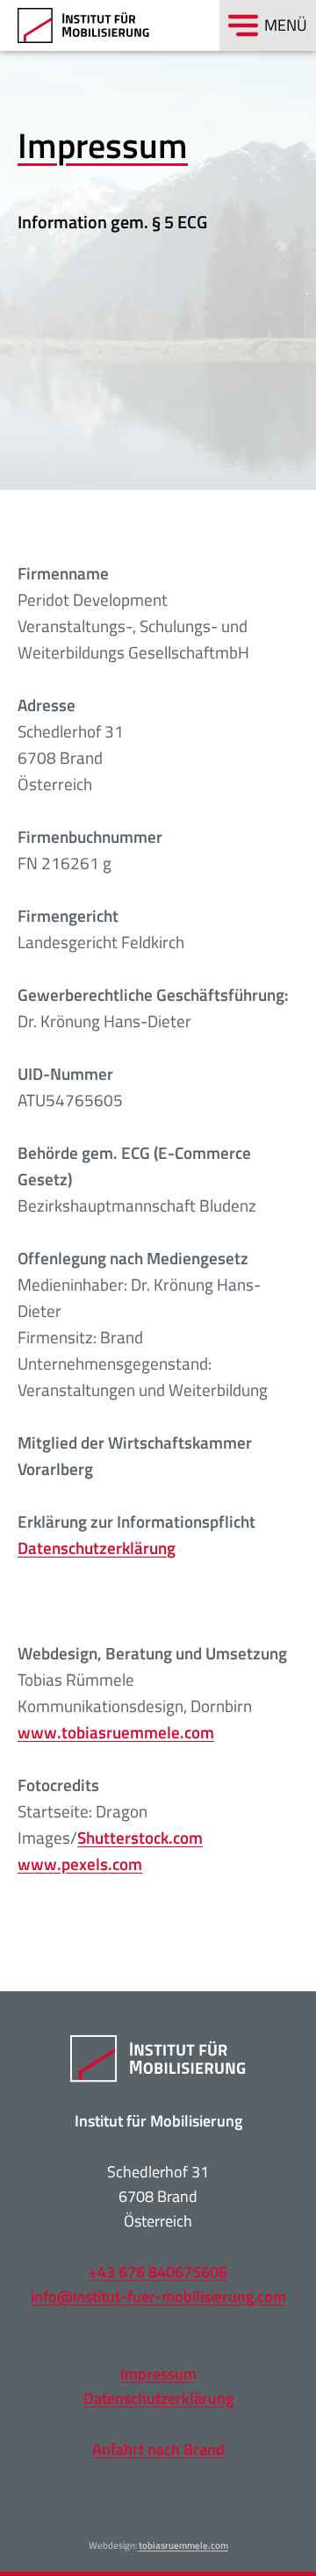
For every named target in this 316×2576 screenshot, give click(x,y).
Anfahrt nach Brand (158, 2449)
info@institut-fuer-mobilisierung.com (158, 2296)
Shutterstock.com (140, 1837)
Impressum (158, 2374)
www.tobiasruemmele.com (116, 1732)
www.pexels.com (80, 1864)
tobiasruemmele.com (183, 2545)
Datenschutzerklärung (97, 1547)
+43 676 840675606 (158, 2272)
